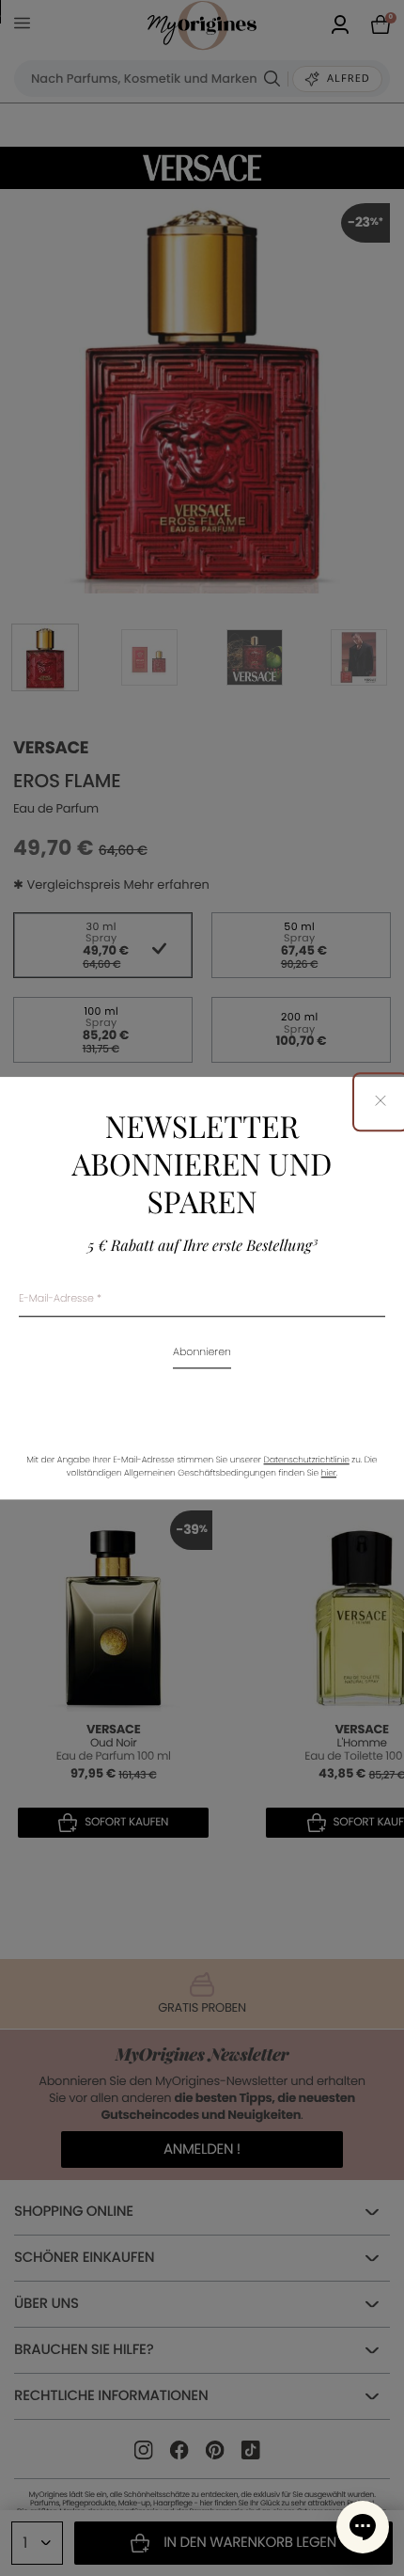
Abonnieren (202, 1353)
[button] (363, 2527)
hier (329, 1474)
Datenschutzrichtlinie (307, 1461)
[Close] (381, 1102)
